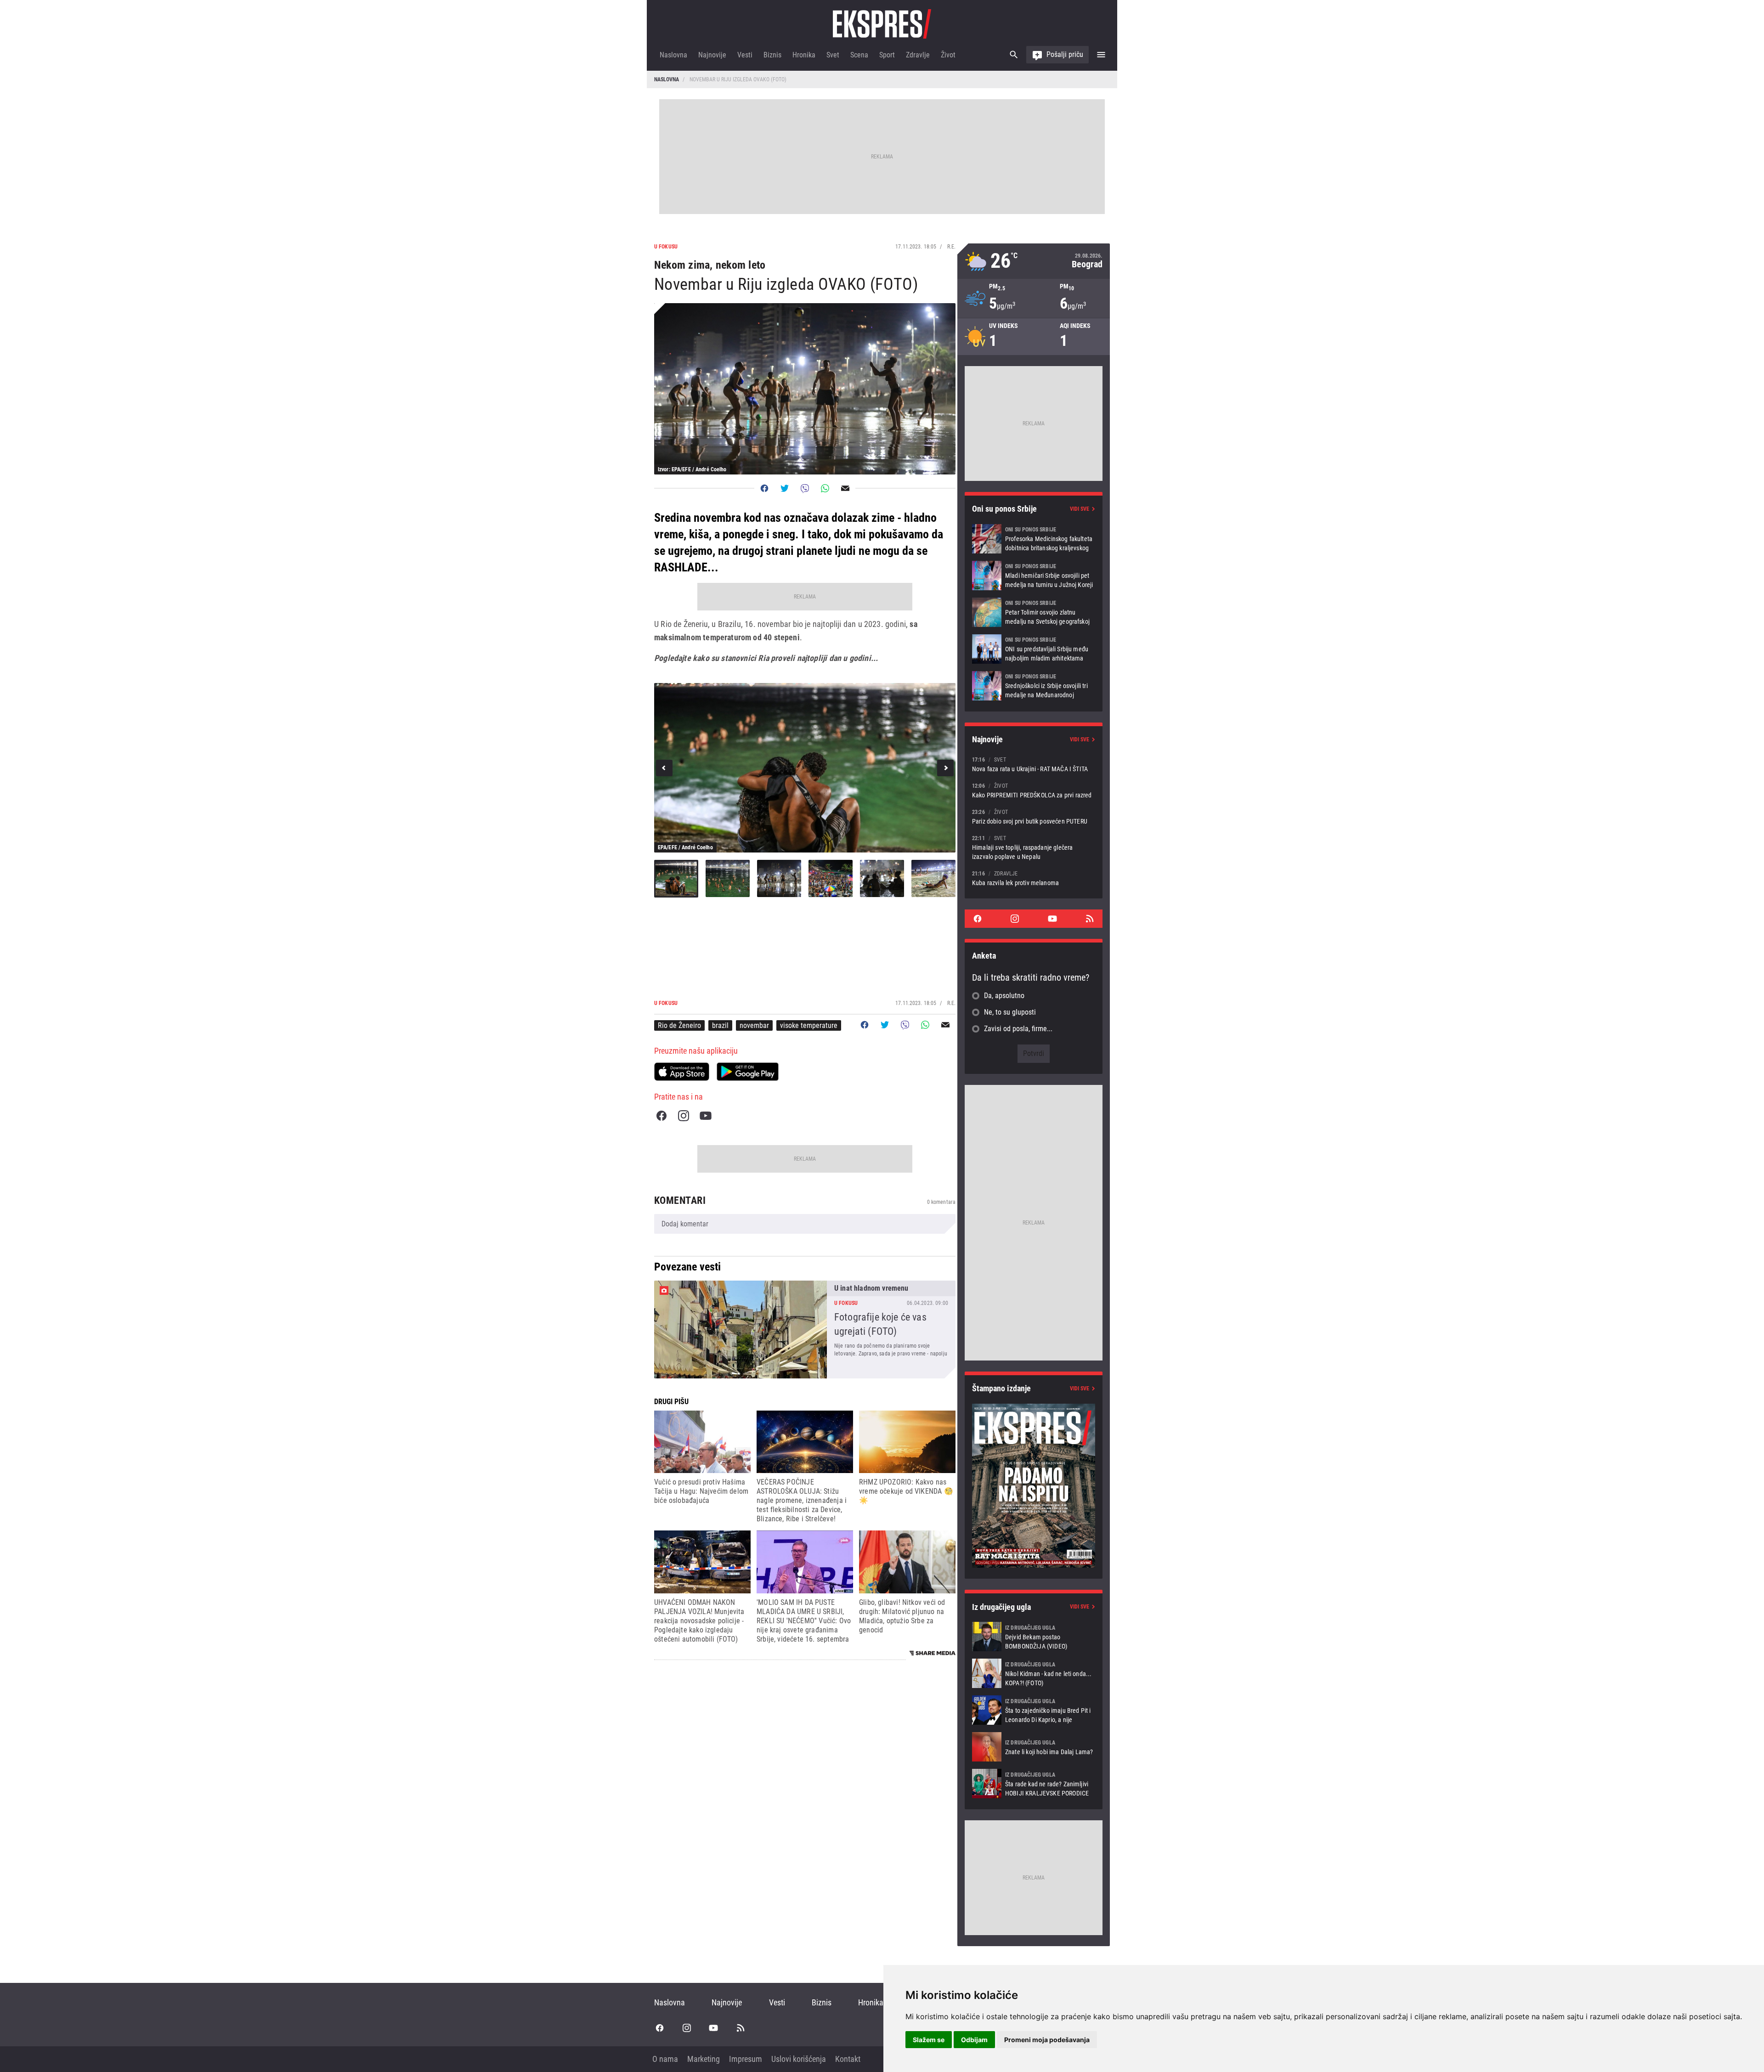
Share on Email (845, 488)
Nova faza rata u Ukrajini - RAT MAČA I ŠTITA (1034, 764)
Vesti (745, 55)
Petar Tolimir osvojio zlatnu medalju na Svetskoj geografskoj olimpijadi (1034, 612)
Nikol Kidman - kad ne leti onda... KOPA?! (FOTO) (1034, 1673)
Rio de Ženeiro (679, 1025)
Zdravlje (918, 55)
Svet (833, 55)
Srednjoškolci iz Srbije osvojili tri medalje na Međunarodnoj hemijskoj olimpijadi (1034, 686)
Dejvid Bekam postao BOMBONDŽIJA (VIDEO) (1034, 1637)
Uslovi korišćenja (799, 2059)
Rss (1090, 919)
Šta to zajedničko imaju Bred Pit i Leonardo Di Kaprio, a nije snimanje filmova (1034, 1710)
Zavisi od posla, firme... (1018, 1029)
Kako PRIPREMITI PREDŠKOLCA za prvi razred (1034, 790)
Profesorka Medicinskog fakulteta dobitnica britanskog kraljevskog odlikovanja (1034, 539)
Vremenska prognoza (1034, 261)
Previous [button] (664, 768)
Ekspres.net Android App (748, 1072)
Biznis (772, 55)
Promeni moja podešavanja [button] (1047, 2040)
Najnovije (712, 55)
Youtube (706, 1116)
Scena (859, 55)
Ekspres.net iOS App (682, 1072)
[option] (805, 768)
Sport (887, 55)
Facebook (661, 1116)
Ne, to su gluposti (1010, 1012)
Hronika (804, 55)
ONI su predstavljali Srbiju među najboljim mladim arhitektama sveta (1034, 649)
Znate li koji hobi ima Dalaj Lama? (1034, 1747)
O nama (665, 2059)
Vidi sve (1080, 509)
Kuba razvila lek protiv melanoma (1034, 878)
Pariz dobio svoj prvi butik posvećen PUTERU (1034, 816)
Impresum (746, 2059)
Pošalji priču (1065, 54)
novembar (754, 1025)
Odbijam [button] (974, 2040)
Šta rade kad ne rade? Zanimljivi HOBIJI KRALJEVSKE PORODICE (1034, 1784)
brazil (720, 1025)
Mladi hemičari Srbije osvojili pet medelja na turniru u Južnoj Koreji (1034, 576)
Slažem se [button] (929, 2040)
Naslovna (673, 55)
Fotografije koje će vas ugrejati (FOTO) (805, 1330)
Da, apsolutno (1004, 996)
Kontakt (848, 2059)
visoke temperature (809, 1025)
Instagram (684, 1116)
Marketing (704, 2059)
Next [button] (945, 768)
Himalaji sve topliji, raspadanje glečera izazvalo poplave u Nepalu (1034, 847)
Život (948, 55)
